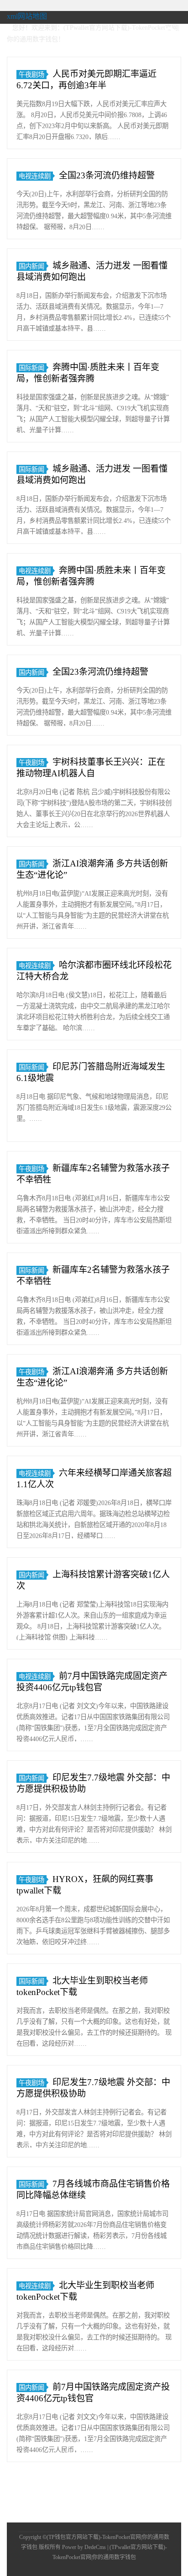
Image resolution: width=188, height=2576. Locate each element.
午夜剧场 (31, 75)
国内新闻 (31, 266)
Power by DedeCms (84, 2547)
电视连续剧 (35, 176)
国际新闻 (31, 368)
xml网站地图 (27, 16)
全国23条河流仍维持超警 (107, 175)
